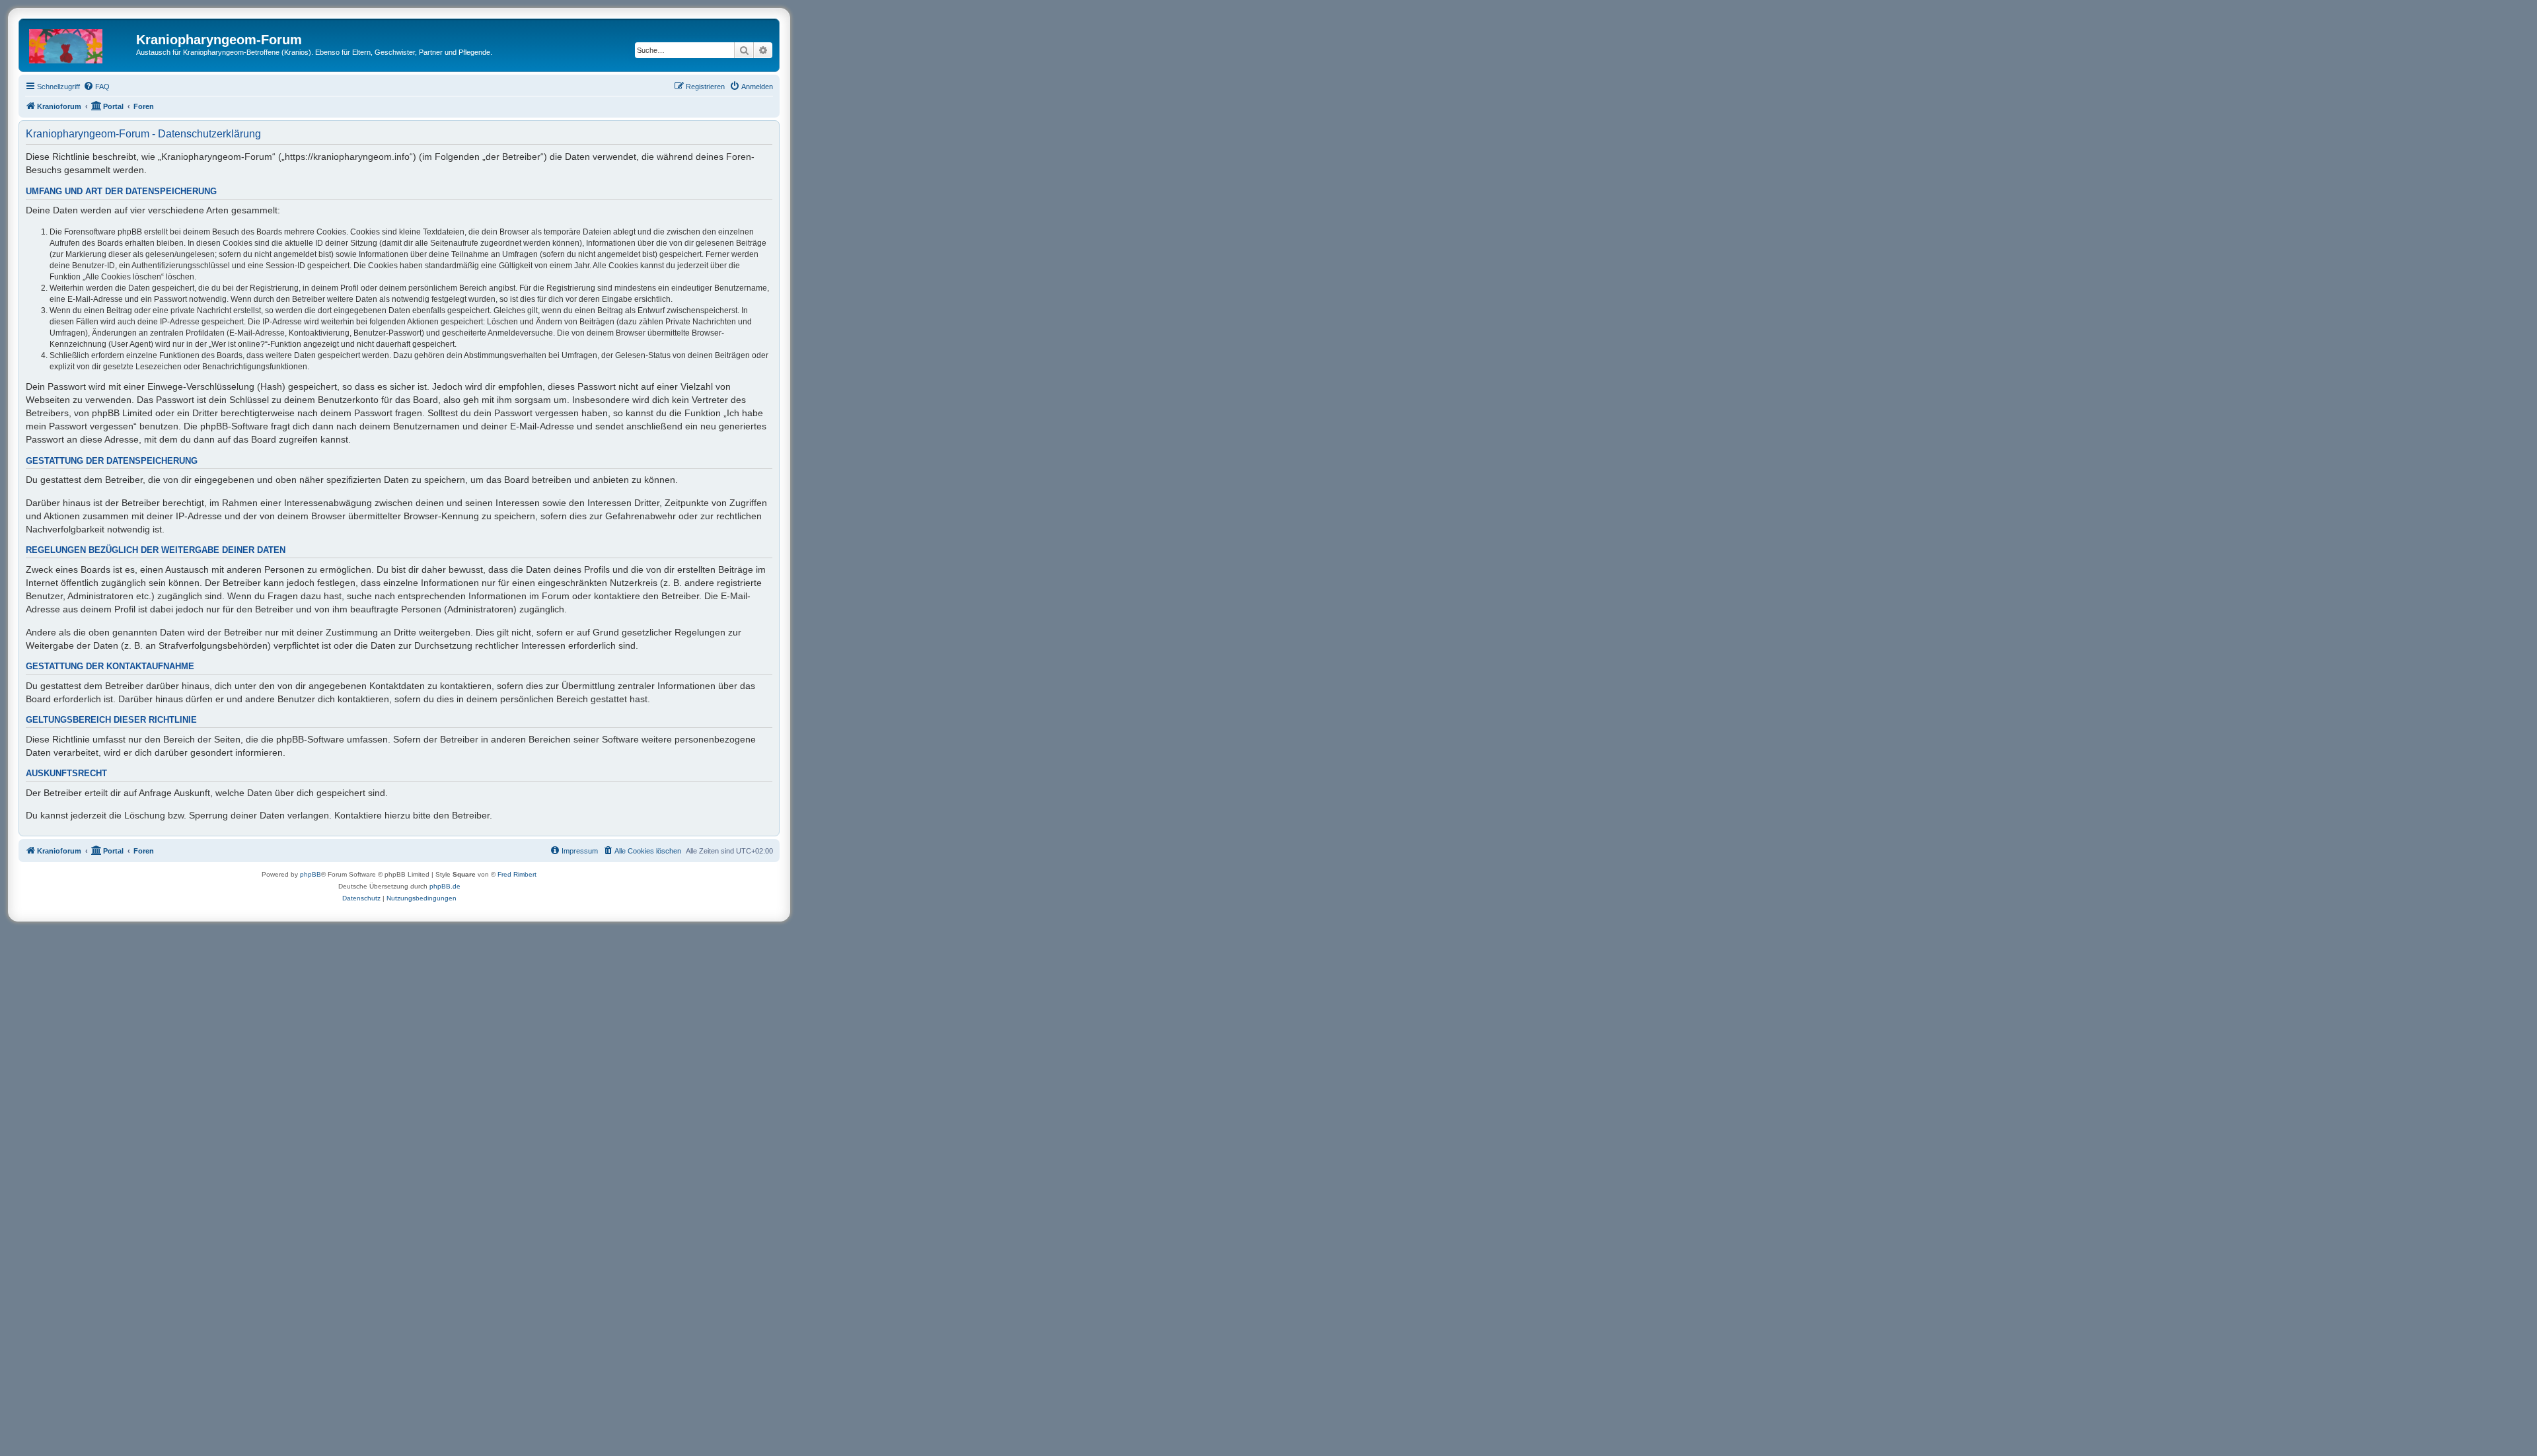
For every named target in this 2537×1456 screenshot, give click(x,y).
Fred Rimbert (517, 874)
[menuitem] (96, 87)
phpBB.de (445, 886)
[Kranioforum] (79, 44)
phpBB (311, 874)
